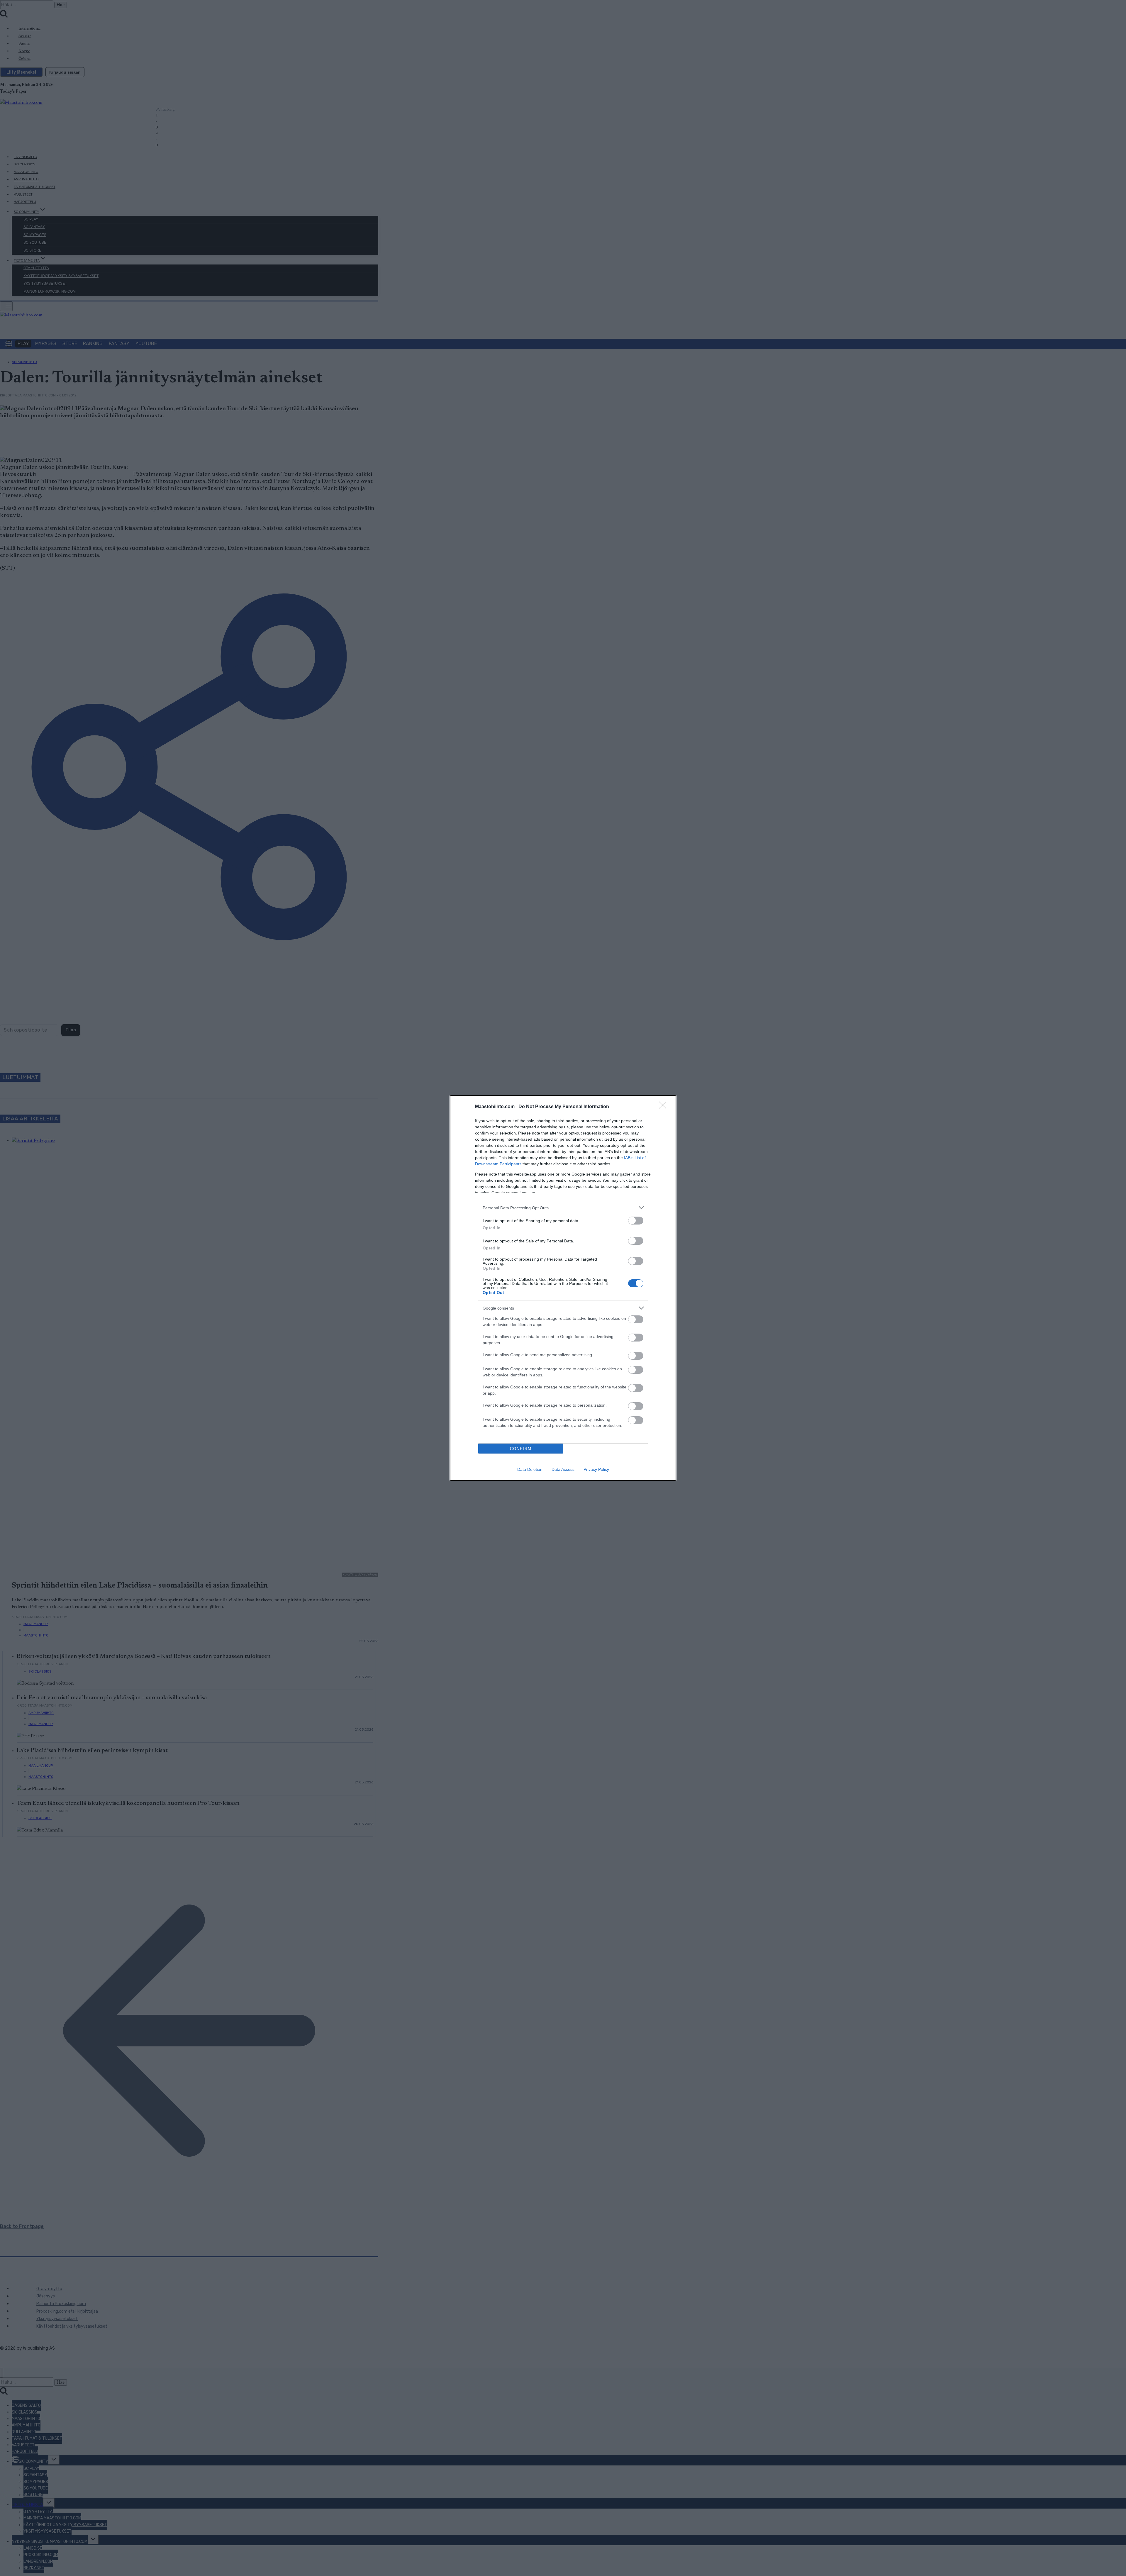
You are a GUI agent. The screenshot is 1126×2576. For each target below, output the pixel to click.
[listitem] (563, 1208)
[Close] (664, 1107)
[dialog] (563, 1288)
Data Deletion (530, 1469)
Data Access (563, 1469)
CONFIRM (521, 1449)
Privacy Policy (596, 1469)
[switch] (636, 1221)
